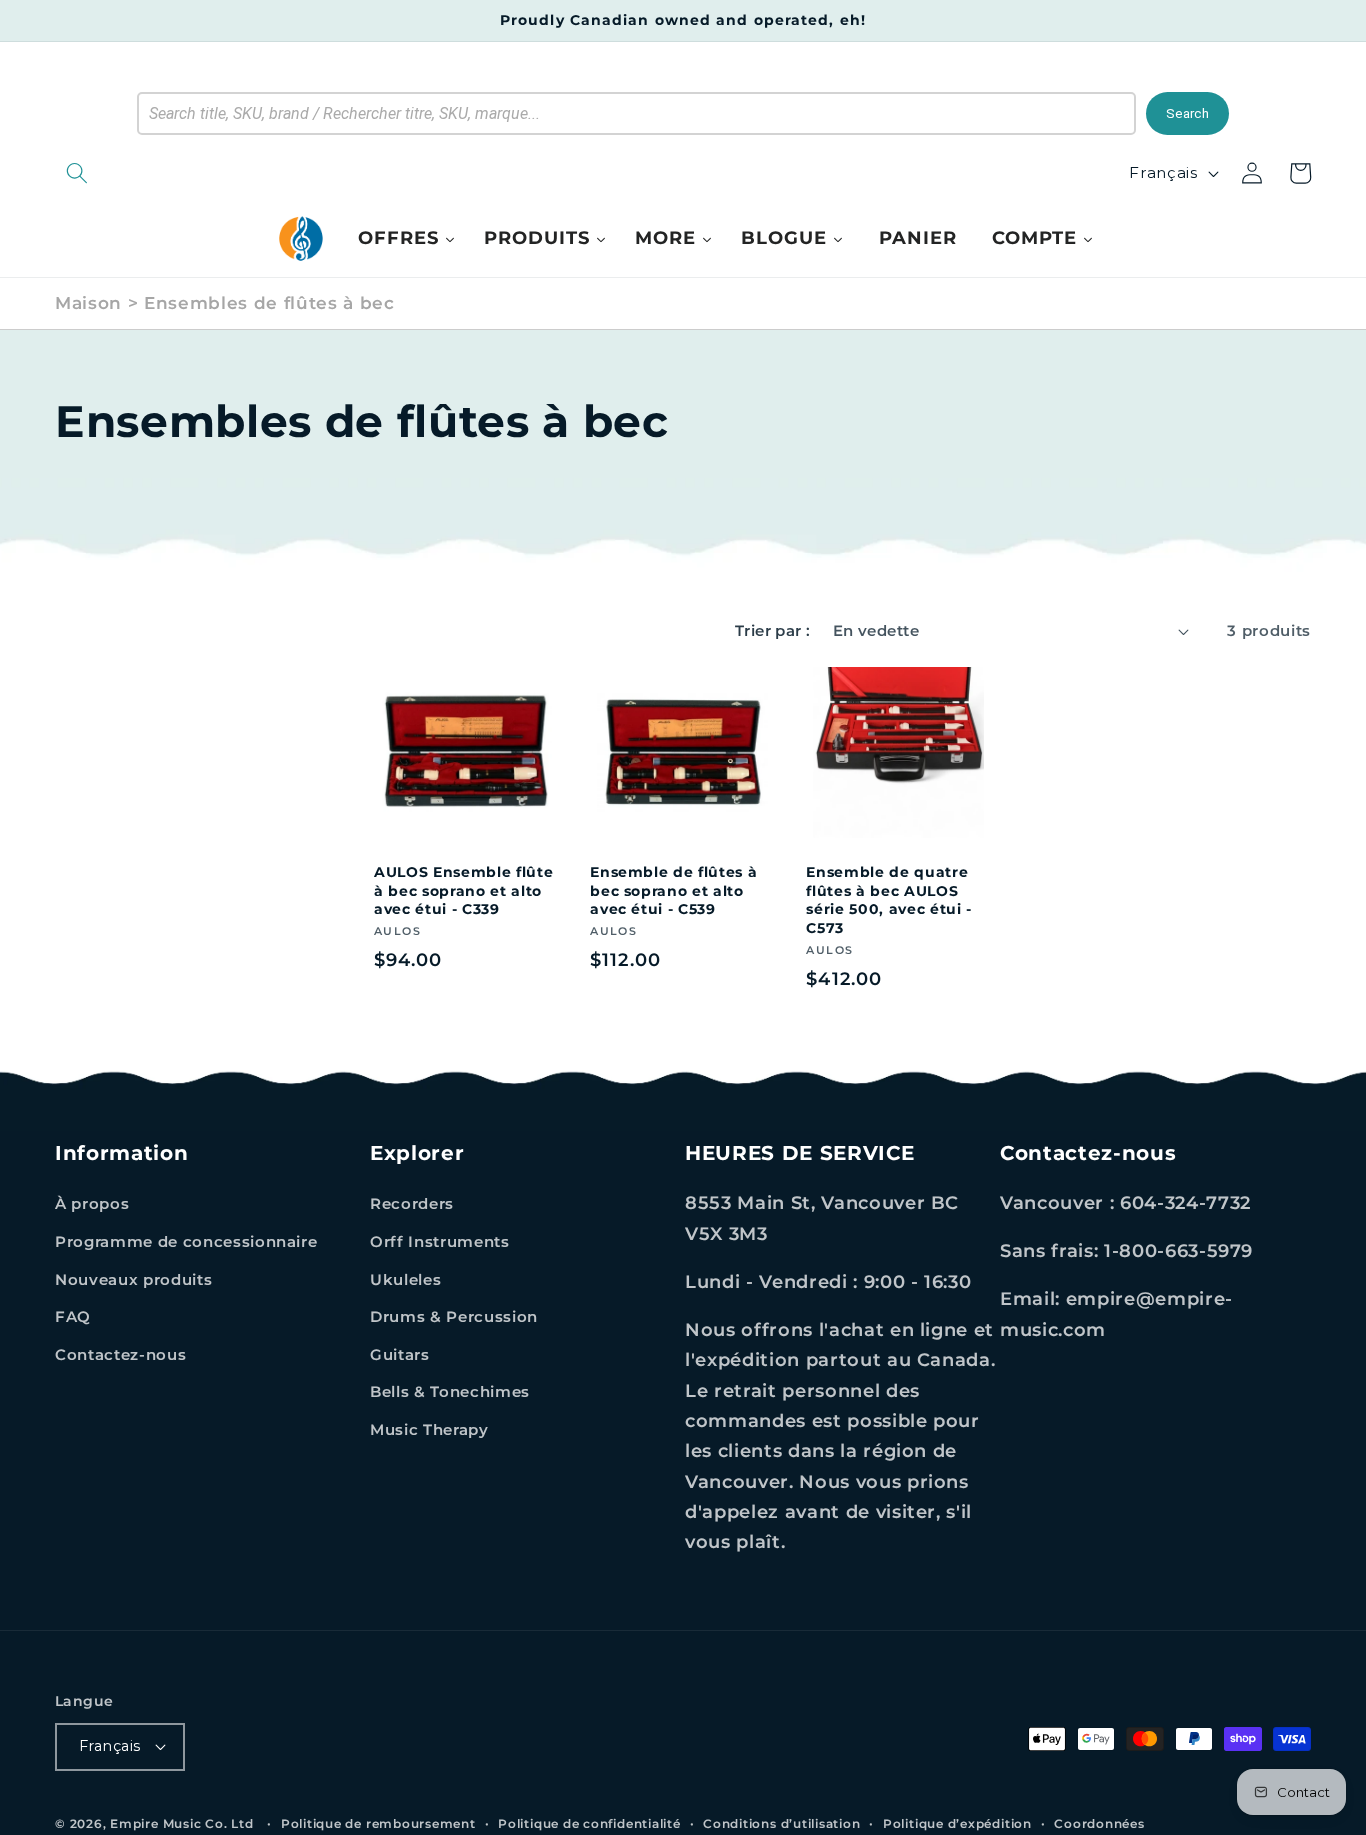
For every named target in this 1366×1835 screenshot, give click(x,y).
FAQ (73, 1316)
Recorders (412, 1203)
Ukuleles (405, 1279)
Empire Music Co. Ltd (181, 1823)
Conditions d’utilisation (781, 1823)
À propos (92, 1203)
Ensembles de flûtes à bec (269, 303)
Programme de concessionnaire (186, 1241)
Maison (88, 303)
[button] (180, 173)
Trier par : (773, 630)
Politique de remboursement (378, 1823)
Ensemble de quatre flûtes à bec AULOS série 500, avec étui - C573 (889, 900)
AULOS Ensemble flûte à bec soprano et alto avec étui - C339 (463, 890)
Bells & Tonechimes (450, 1391)
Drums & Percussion (454, 1316)
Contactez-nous (120, 1354)
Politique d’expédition (957, 1823)
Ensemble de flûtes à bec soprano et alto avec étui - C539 (673, 890)
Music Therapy (429, 1429)
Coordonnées (1099, 1823)
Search (1187, 113)
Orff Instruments (440, 1241)
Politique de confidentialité (589, 1823)
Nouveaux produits (133, 1279)
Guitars (400, 1354)
